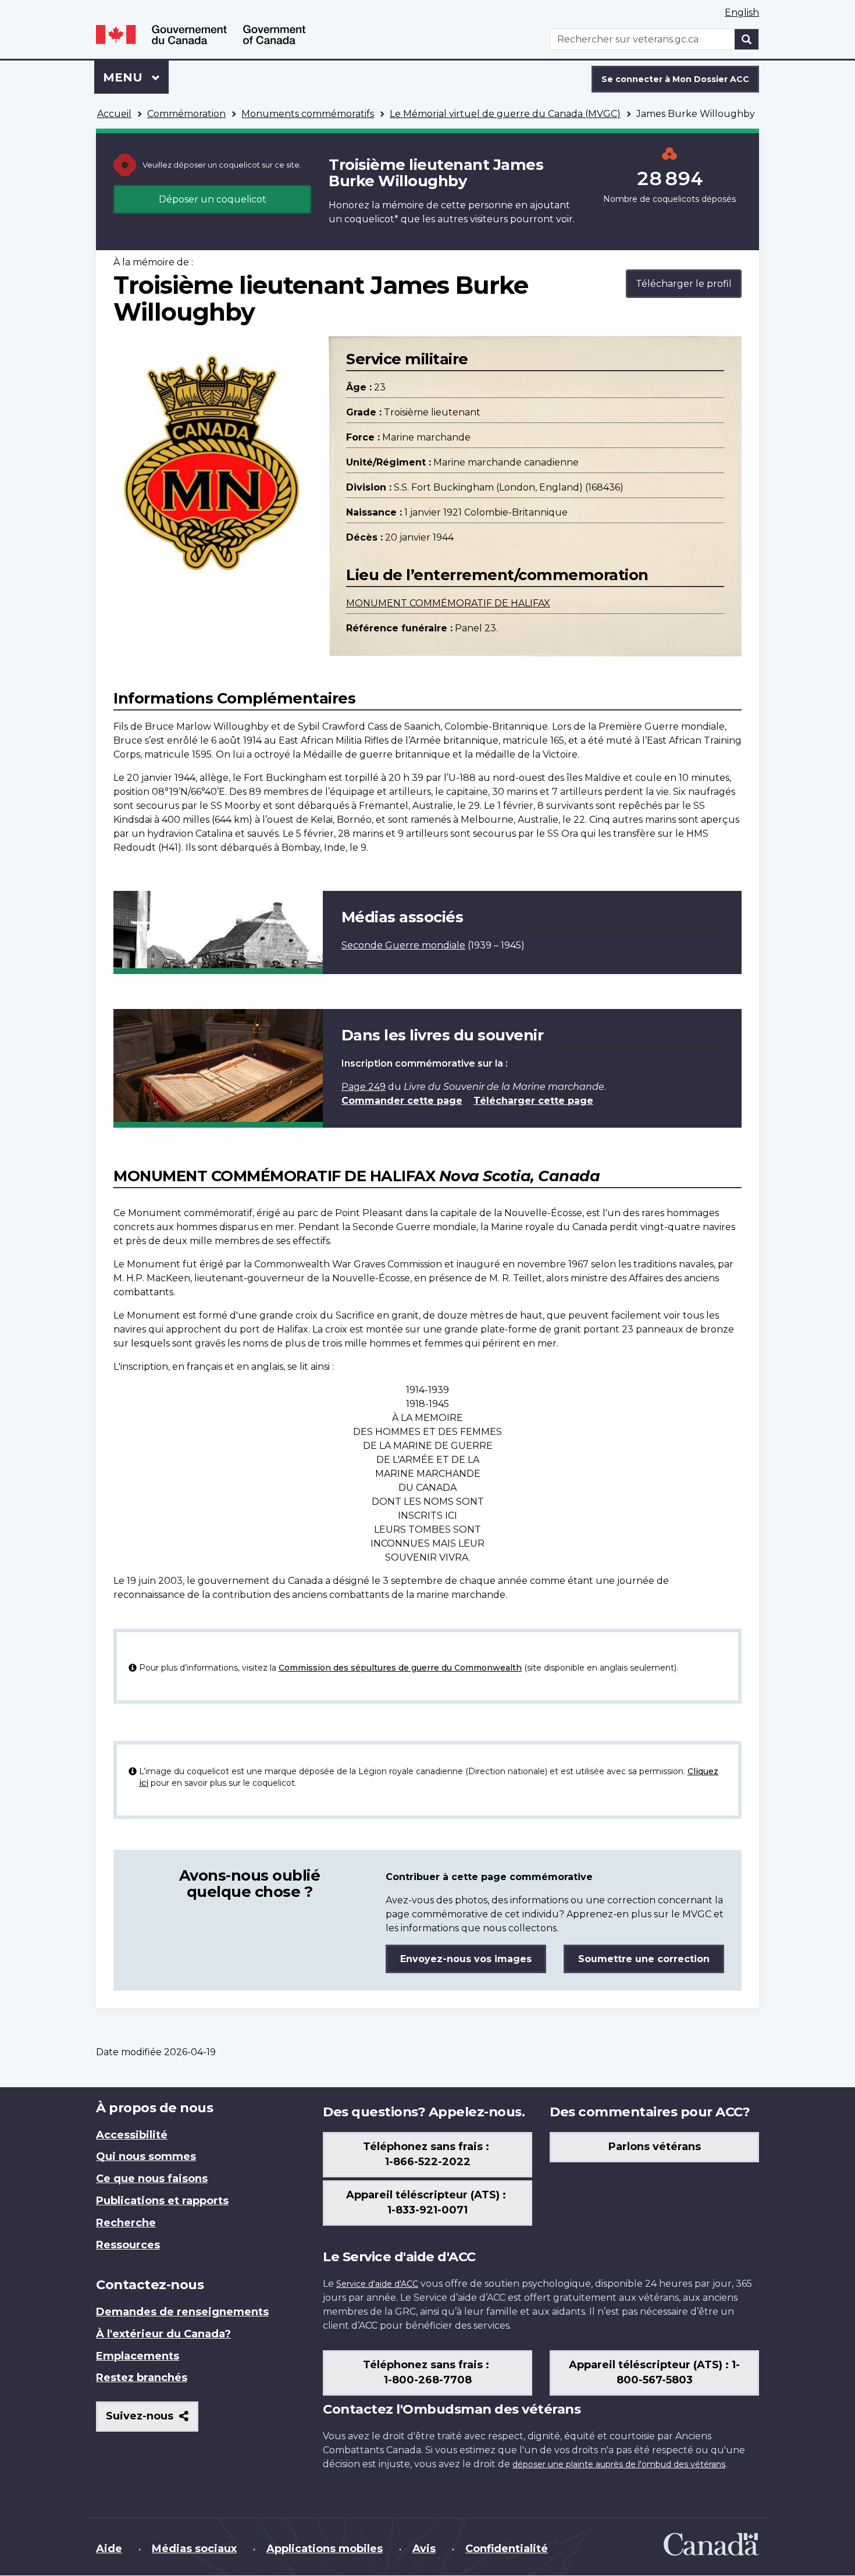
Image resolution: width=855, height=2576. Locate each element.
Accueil (114, 114)
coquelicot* (371, 219)
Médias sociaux (194, 2549)
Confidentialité (507, 2549)
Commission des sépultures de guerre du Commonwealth (400, 1668)
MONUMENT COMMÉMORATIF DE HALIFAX (448, 603)
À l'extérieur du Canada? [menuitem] (163, 2334)
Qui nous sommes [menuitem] (146, 2156)
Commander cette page (402, 1101)
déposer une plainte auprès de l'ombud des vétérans (619, 2464)
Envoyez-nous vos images (466, 1959)
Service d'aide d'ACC (377, 2284)
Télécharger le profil (684, 284)
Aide (109, 2549)
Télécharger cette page (533, 1101)
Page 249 (364, 1087)
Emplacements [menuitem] (138, 2356)
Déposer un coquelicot (213, 199)
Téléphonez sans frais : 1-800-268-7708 (427, 2372)
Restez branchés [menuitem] (142, 2378)
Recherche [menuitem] (126, 2223)
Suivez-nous (152, 2420)
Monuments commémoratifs (308, 114)
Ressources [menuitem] (128, 2245)
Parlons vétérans (655, 2147)
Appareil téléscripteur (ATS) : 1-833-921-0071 (427, 2202)
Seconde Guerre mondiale (403, 945)
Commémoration (186, 114)
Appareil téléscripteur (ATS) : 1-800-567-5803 (654, 2372)
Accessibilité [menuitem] (132, 2135)
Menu (136, 77)
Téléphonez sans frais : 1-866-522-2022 (427, 2154)
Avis (424, 2549)
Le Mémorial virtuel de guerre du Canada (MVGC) (505, 114)
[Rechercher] (747, 39)
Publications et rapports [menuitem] (162, 2201)
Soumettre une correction (644, 1959)
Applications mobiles (325, 2549)
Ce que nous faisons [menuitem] (152, 2179)
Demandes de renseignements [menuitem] (182, 2312)
